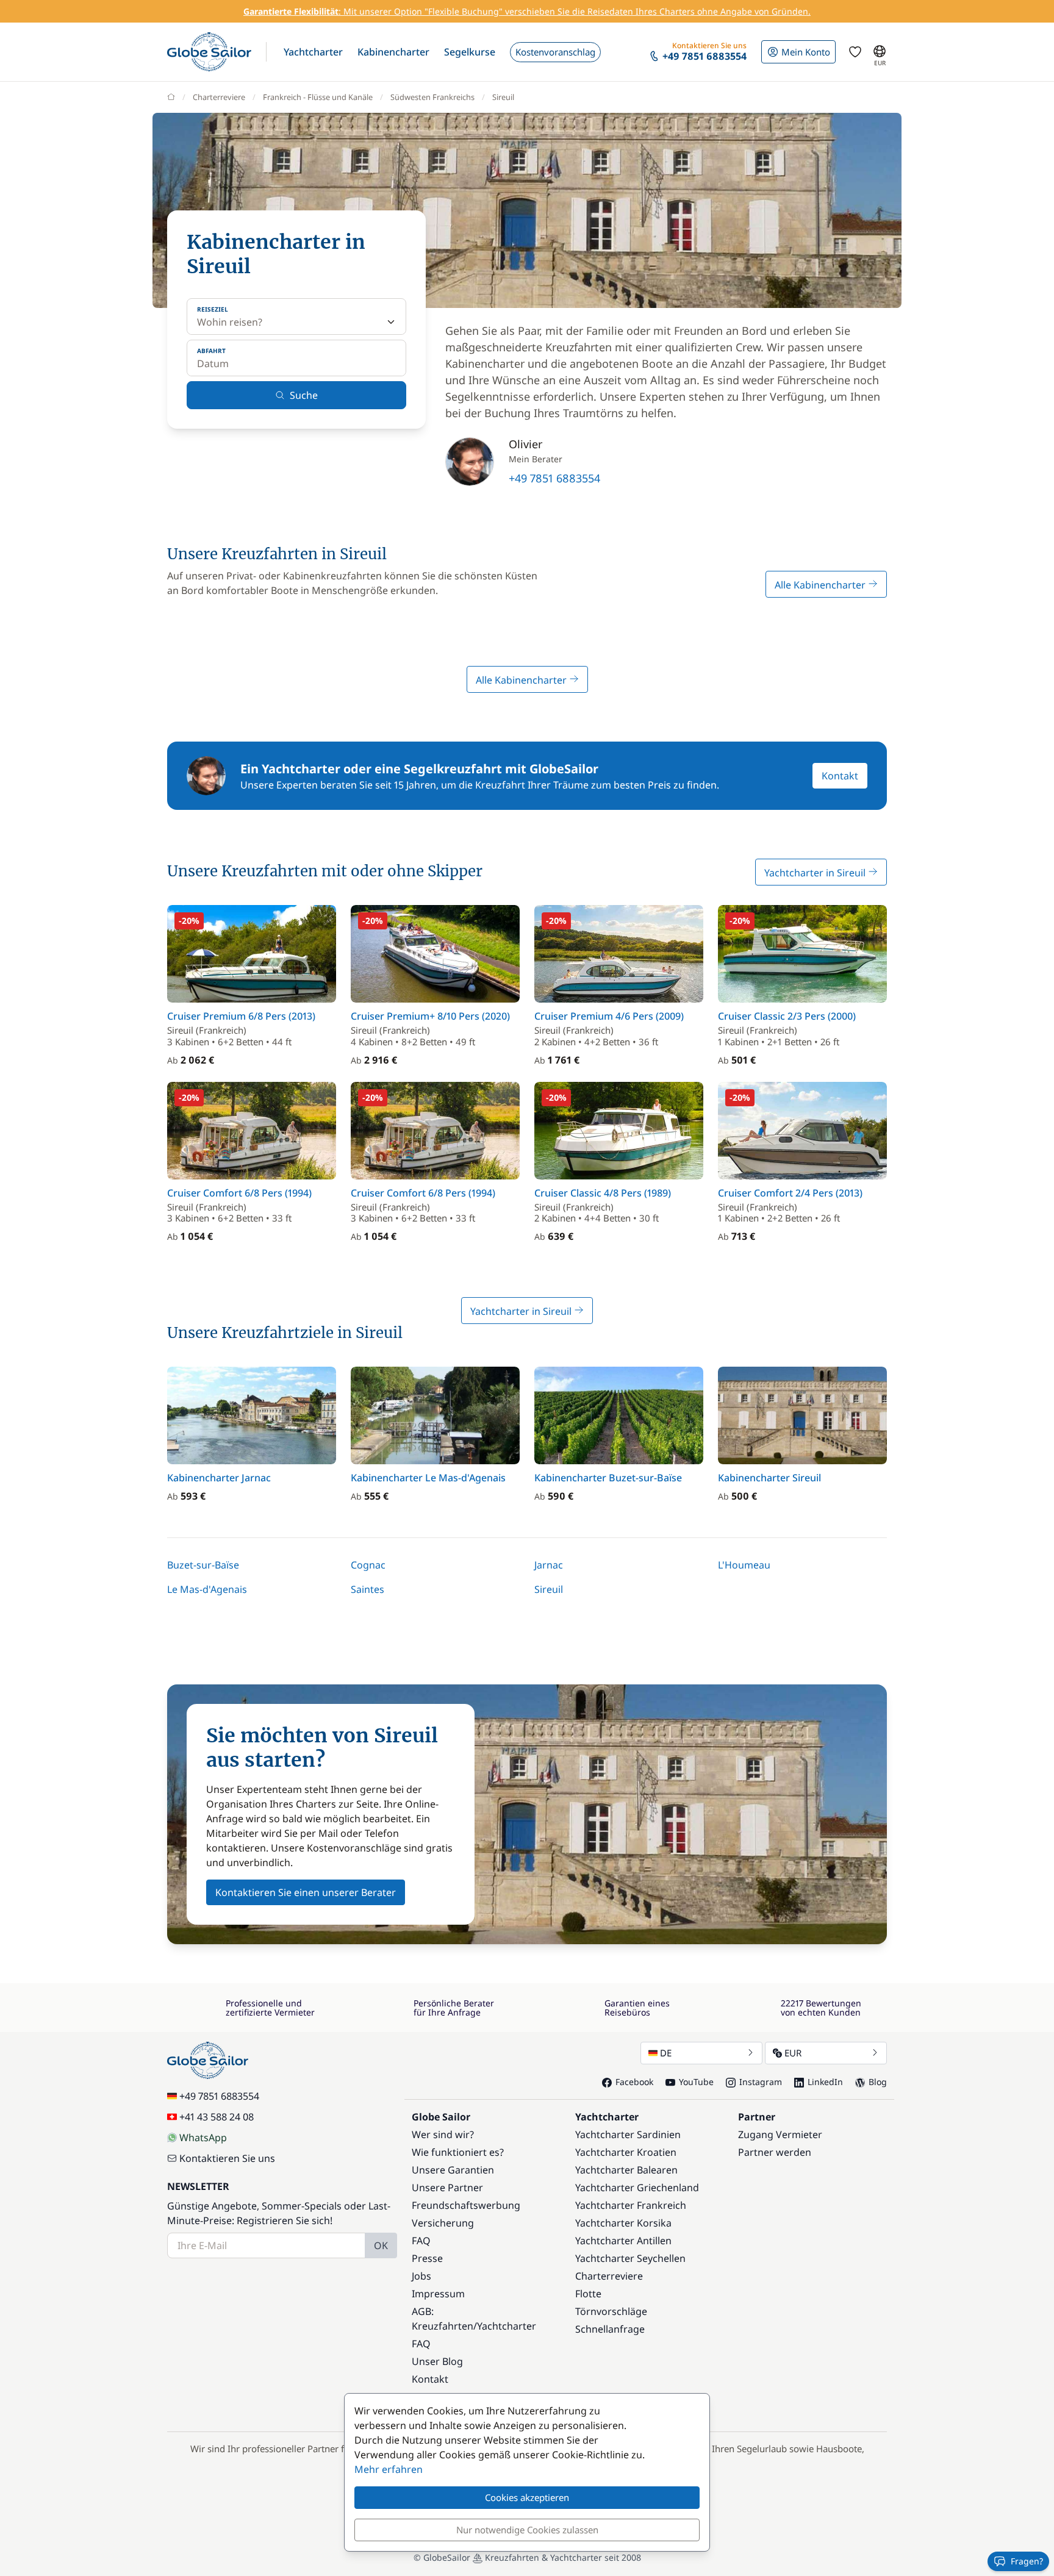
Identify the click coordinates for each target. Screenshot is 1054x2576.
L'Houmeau (744, 1565)
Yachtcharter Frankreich (631, 2205)
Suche (304, 395)
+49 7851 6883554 (554, 478)
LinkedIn (825, 2082)
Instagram (761, 2082)
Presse (427, 2258)
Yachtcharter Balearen (626, 2170)
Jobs (421, 2276)
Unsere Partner (447, 2188)
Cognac (368, 1565)
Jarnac (549, 1565)
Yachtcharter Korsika (623, 2223)
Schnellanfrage (610, 2329)
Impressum (438, 2294)
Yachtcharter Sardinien (628, 2134)
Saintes (367, 1589)
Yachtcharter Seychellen (630, 2258)
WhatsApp (203, 2138)
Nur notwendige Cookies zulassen (527, 2530)
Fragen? (1027, 2561)
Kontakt (840, 776)
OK (381, 2245)
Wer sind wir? (443, 2134)
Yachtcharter (507, 2326)
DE (666, 2053)
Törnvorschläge (611, 2311)
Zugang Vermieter (780, 2134)
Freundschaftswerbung (466, 2205)
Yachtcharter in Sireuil (816, 873)
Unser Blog (437, 2361)
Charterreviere (219, 97)
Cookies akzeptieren (527, 2497)
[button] (313, 52)
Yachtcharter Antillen (623, 2241)
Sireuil (549, 1589)
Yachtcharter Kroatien (626, 2152)
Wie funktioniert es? (458, 2152)
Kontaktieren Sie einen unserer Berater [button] (306, 1892)
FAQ (421, 2241)
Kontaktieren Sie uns (227, 2158)
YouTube (696, 2082)
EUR (793, 2053)
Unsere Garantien (453, 2170)
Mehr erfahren (389, 2469)
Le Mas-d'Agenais (207, 1589)
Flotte (588, 2294)
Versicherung (443, 2223)
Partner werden (775, 2152)
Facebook (634, 2082)
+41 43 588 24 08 (217, 2117)
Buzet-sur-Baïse (203, 1565)
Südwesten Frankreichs (432, 97)
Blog (878, 2082)
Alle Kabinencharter (821, 585)
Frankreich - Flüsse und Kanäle (318, 97)
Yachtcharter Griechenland (637, 2188)
